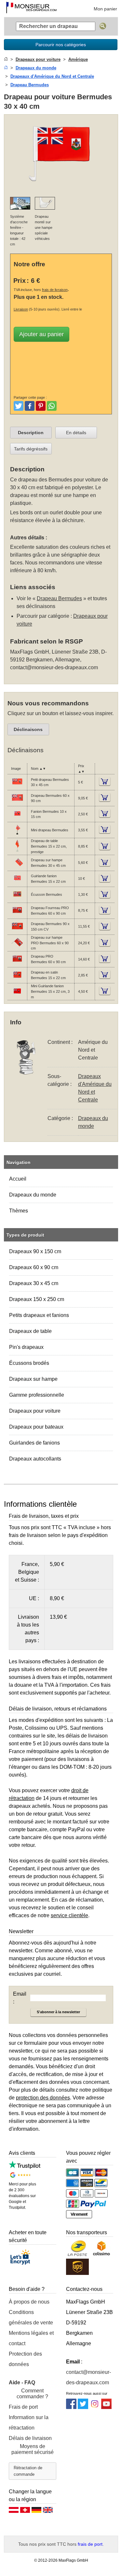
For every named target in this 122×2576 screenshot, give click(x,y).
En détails (76, 433)
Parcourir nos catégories (61, 45)
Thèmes (19, 1211)
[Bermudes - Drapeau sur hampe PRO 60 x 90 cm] (17, 947)
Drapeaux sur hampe (33, 1379)
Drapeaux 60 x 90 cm (34, 1267)
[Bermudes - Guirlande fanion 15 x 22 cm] (17, 883)
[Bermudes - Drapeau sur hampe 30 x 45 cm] (17, 867)
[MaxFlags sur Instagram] (95, 2407)
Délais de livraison (30, 2438)
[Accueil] (6, 59)
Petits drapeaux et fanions (39, 1315)
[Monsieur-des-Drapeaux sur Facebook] (71, 2407)
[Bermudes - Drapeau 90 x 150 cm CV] (17, 931)
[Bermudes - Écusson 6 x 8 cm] (17, 899)
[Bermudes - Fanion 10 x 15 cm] (17, 818)
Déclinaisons (28, 729)
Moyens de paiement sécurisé (33, 2449)
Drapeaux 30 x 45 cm (34, 1283)
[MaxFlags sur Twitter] (83, 2407)
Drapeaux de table (30, 1331)
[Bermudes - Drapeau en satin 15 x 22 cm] (17, 979)
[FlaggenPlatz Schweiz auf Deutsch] (25, 2512)
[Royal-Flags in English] (48, 2512)
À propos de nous (29, 2302)
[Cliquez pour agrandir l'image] (61, 188)
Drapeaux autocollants (35, 1459)
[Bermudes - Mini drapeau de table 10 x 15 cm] (17, 834)
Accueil (18, 1179)
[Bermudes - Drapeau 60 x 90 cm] (17, 802)
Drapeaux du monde (33, 1195)
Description (31, 433)
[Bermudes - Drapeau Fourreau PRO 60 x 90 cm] (17, 915)
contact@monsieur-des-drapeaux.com (54, 667)
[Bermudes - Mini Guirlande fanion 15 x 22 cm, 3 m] (17, 996)
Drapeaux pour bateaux (36, 1427)
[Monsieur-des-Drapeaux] (31, 8)
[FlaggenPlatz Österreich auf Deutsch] (14, 2512)
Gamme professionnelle (37, 1395)
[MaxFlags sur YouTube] (106, 2407)
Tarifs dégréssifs (31, 449)
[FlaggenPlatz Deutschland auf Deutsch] (36, 2512)
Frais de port (23, 2407)
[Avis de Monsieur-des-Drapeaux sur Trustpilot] (25, 2167)
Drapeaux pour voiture (35, 1411)
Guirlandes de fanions (34, 1443)
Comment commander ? (32, 2394)
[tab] (31, 433)
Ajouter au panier (41, 334)
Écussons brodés (29, 1363)
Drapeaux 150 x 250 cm (37, 1299)
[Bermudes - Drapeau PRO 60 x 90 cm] (17, 963)
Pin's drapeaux (26, 1347)
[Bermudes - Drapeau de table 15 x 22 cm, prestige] (17, 851)
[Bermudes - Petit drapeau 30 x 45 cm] (17, 786)
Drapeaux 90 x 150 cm (35, 1251)
